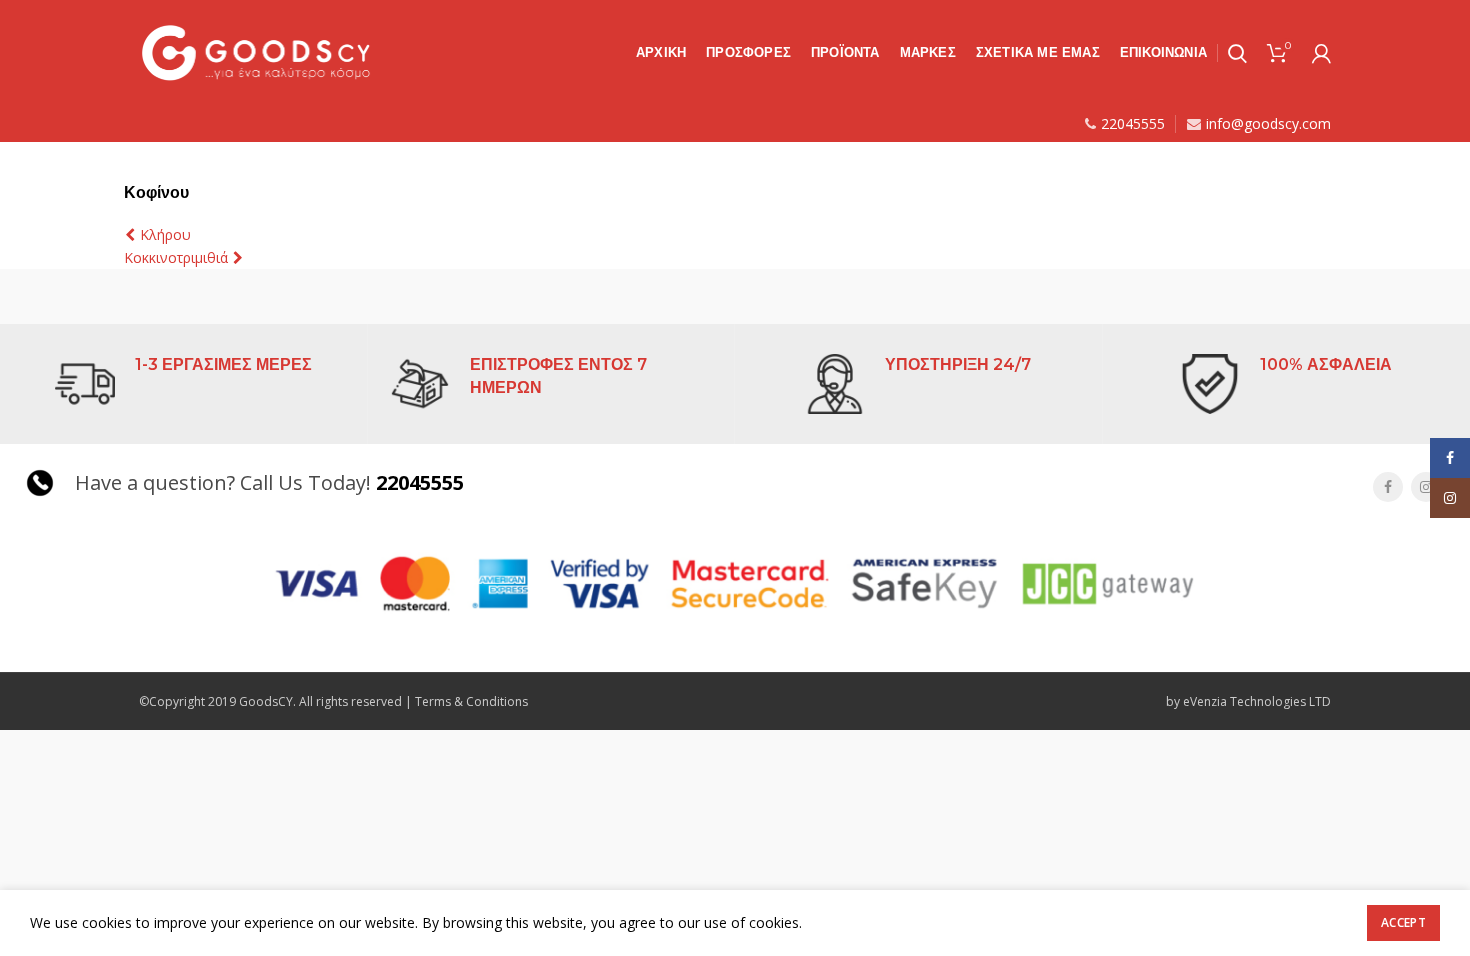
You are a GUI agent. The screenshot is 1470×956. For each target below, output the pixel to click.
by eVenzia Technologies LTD (1248, 701)
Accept (1403, 922)
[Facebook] (1388, 487)
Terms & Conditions (471, 701)
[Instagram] (1426, 487)
